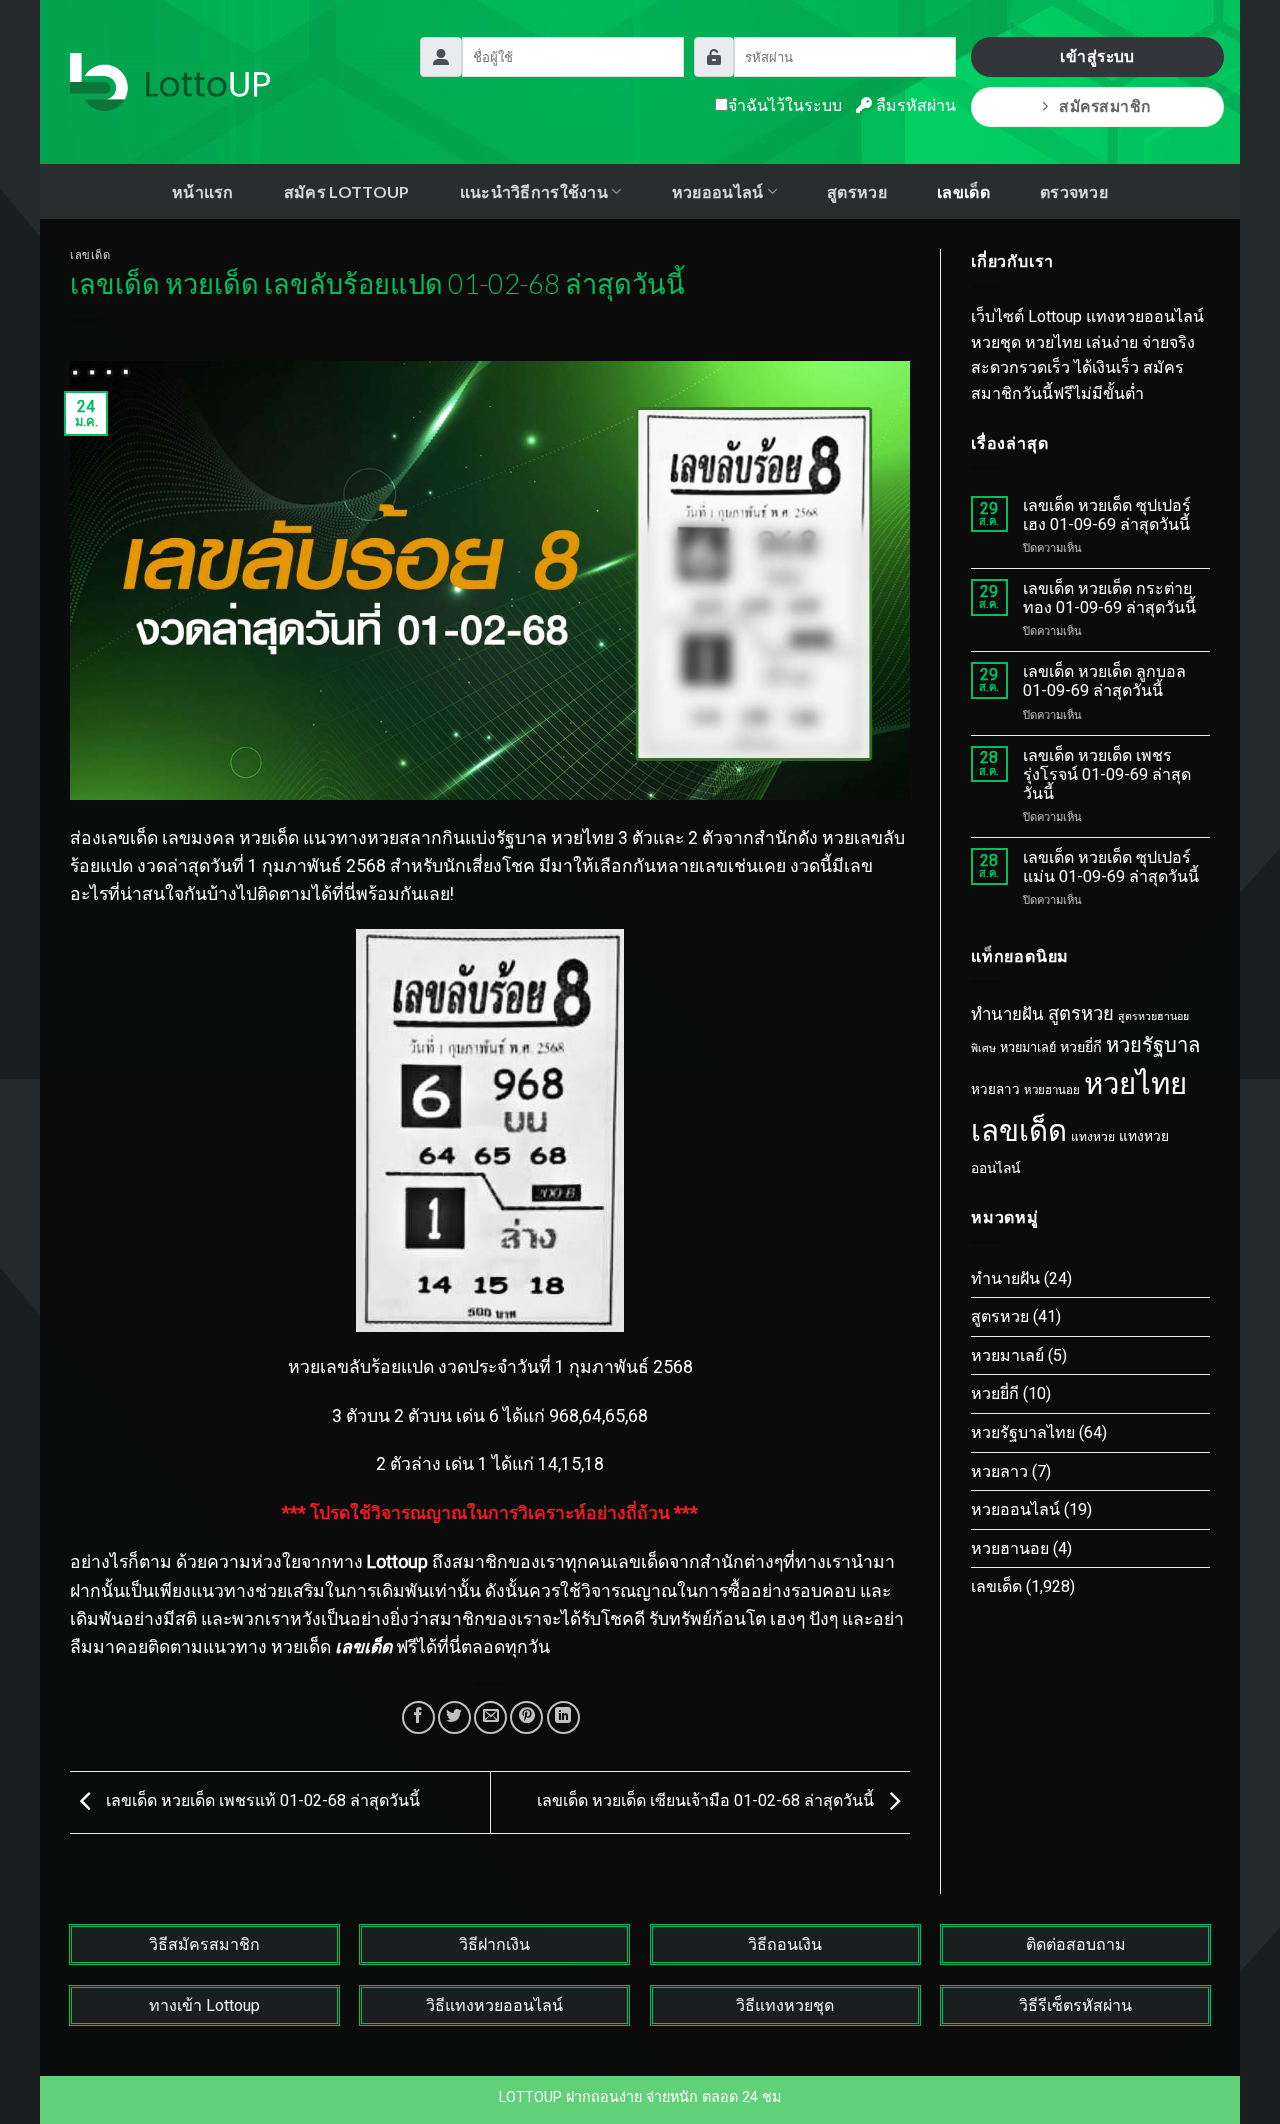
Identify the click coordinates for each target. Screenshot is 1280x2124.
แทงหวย (1093, 1137)
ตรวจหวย (1074, 191)
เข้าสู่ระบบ (1097, 56)
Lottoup (397, 1562)
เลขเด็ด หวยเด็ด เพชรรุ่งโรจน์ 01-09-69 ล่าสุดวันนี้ (1107, 774)
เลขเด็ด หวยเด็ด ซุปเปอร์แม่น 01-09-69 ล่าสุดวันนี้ (1111, 867)
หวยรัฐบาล (1153, 1045)
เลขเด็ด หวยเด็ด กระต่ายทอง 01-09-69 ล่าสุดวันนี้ (1109, 598)
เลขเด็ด (963, 191)
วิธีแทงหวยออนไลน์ (494, 2005)
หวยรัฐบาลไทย (1023, 1432)
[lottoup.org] (170, 82)
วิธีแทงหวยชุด (785, 2005)
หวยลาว (995, 1089)
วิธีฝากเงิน (494, 1944)
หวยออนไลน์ (1015, 1509)
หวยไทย (1135, 1084)
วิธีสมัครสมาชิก (204, 1944)
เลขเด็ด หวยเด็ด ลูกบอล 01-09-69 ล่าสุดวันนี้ (1104, 681)
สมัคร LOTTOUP (347, 191)
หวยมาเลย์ (1028, 1047)
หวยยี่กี (1081, 1047)
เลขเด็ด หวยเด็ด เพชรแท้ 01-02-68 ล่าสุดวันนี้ (261, 1801)
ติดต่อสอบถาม (1076, 1944)
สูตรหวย (857, 191)
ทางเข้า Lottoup (204, 2005)
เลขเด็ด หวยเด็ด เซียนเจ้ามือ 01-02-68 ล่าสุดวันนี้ (707, 1801)
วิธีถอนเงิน (785, 1944)
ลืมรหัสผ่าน (914, 105)
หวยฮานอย (1052, 1090)
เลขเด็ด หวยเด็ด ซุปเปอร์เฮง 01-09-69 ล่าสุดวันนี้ (1107, 515)
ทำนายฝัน (1007, 1014)
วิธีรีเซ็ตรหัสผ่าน (1075, 2005)
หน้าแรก (203, 191)
